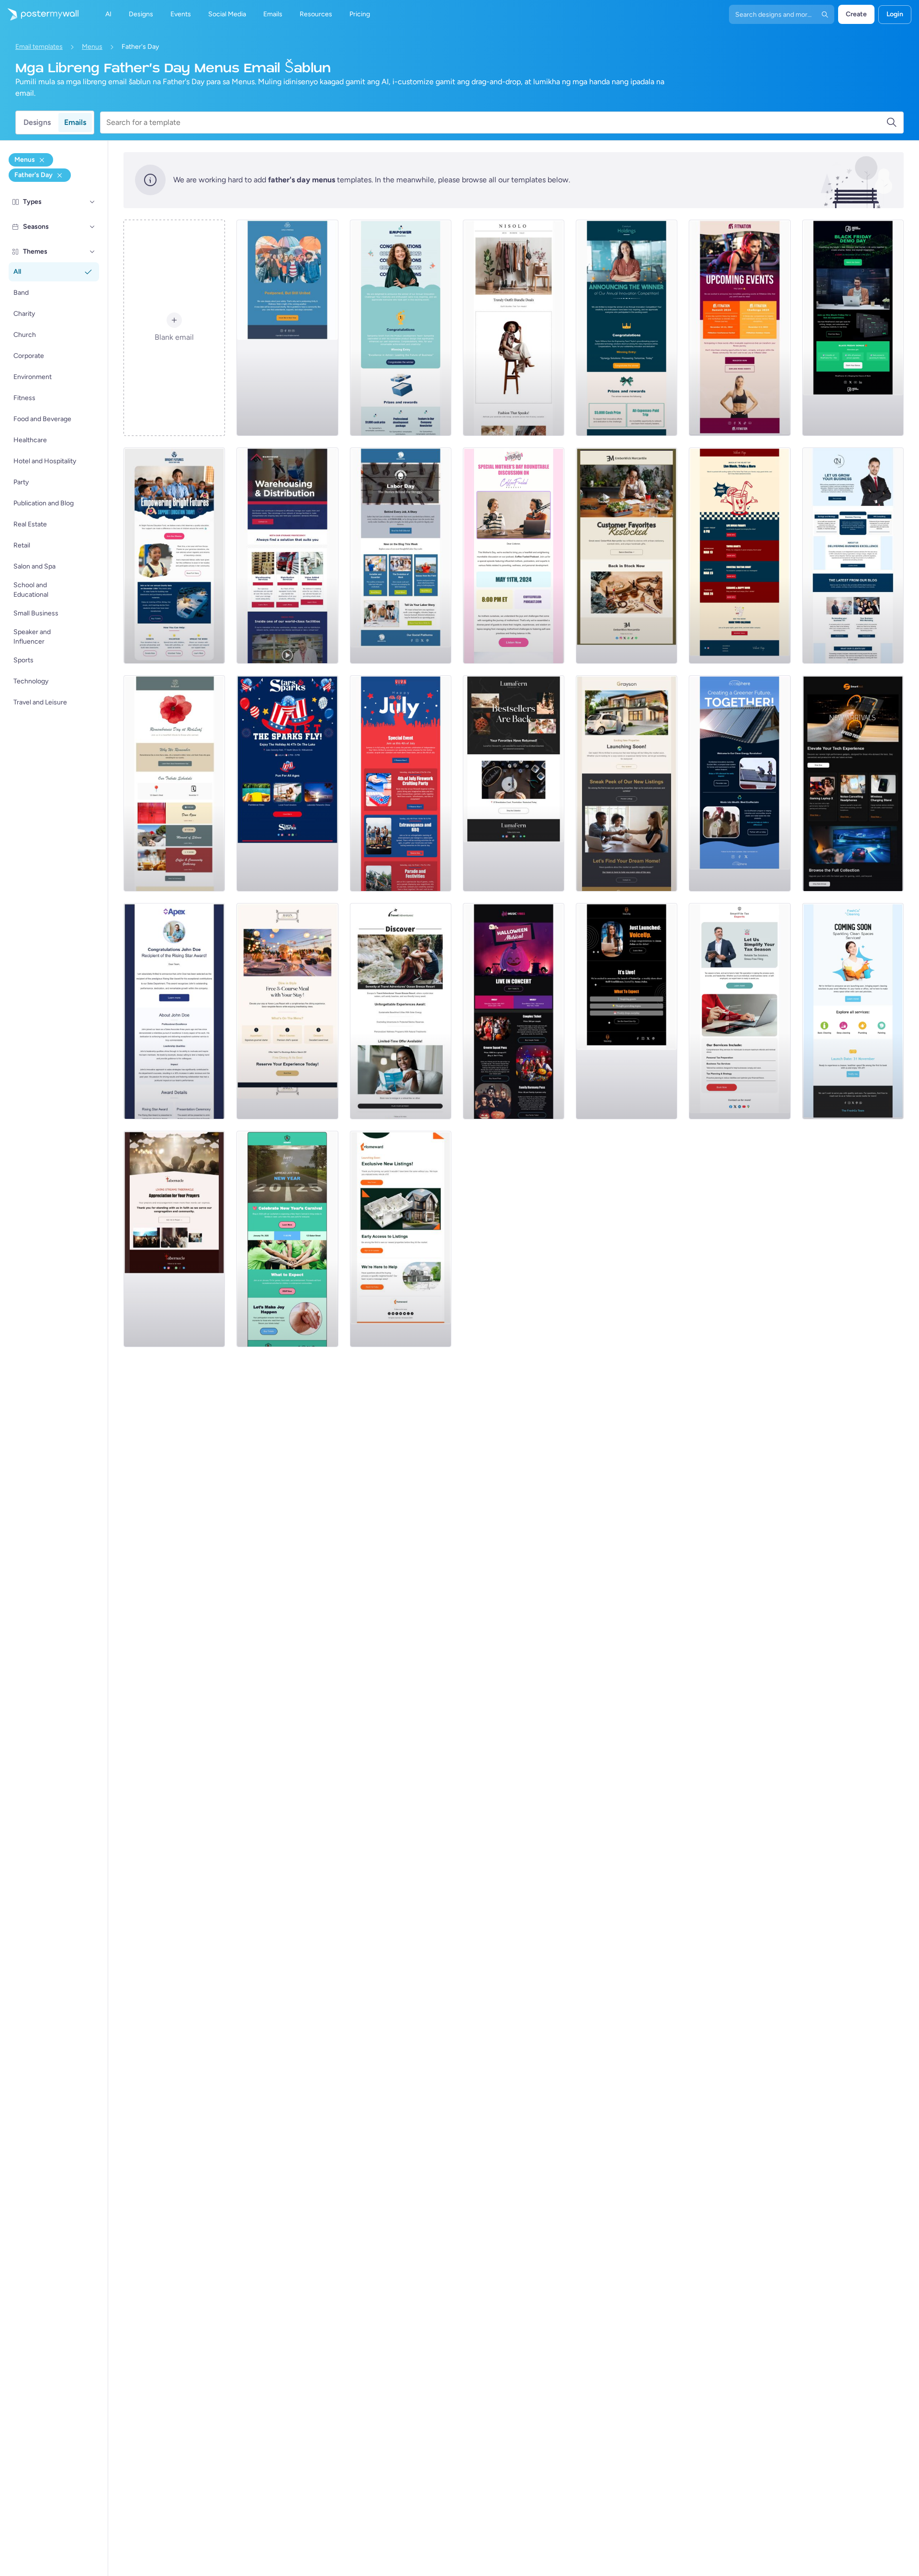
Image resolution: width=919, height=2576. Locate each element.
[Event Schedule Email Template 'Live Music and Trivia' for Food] (740, 556)
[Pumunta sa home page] (39, 14)
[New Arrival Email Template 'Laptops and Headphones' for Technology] (853, 783)
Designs (37, 122)
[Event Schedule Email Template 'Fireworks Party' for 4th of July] (401, 783)
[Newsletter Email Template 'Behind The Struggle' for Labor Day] (401, 556)
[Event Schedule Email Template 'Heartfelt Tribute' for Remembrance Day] (174, 783)
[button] (92, 202)
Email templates (39, 47)
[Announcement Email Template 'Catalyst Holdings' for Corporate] (627, 328)
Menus (92, 47)
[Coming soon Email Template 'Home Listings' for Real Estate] (401, 1239)
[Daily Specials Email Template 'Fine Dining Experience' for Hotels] (287, 1011)
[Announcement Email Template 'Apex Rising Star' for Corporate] (174, 1011)
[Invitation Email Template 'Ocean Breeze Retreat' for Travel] (401, 1011)
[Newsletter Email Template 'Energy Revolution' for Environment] (740, 783)
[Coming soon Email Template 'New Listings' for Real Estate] (627, 783)
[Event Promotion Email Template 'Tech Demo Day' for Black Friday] (853, 328)
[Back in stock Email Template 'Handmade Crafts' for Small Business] (514, 783)
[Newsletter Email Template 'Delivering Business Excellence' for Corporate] (853, 556)
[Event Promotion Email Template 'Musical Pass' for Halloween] (514, 1011)
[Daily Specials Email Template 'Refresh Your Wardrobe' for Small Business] (514, 328)
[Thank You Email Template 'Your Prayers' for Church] (174, 1239)
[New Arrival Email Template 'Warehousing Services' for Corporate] (287, 556)
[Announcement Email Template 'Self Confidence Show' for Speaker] (627, 1011)
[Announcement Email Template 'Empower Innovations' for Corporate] (401, 328)
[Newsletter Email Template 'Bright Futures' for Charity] (174, 556)
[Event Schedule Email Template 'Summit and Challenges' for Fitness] (740, 328)
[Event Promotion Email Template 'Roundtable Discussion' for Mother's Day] (514, 556)
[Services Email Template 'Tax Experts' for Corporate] (740, 1011)
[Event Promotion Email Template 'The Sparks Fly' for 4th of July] (287, 783)
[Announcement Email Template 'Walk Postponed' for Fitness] (287, 328)
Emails (75, 122)
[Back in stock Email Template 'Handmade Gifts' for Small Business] (627, 556)
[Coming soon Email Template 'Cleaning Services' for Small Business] (853, 1011)
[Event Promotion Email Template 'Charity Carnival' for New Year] (287, 1239)
